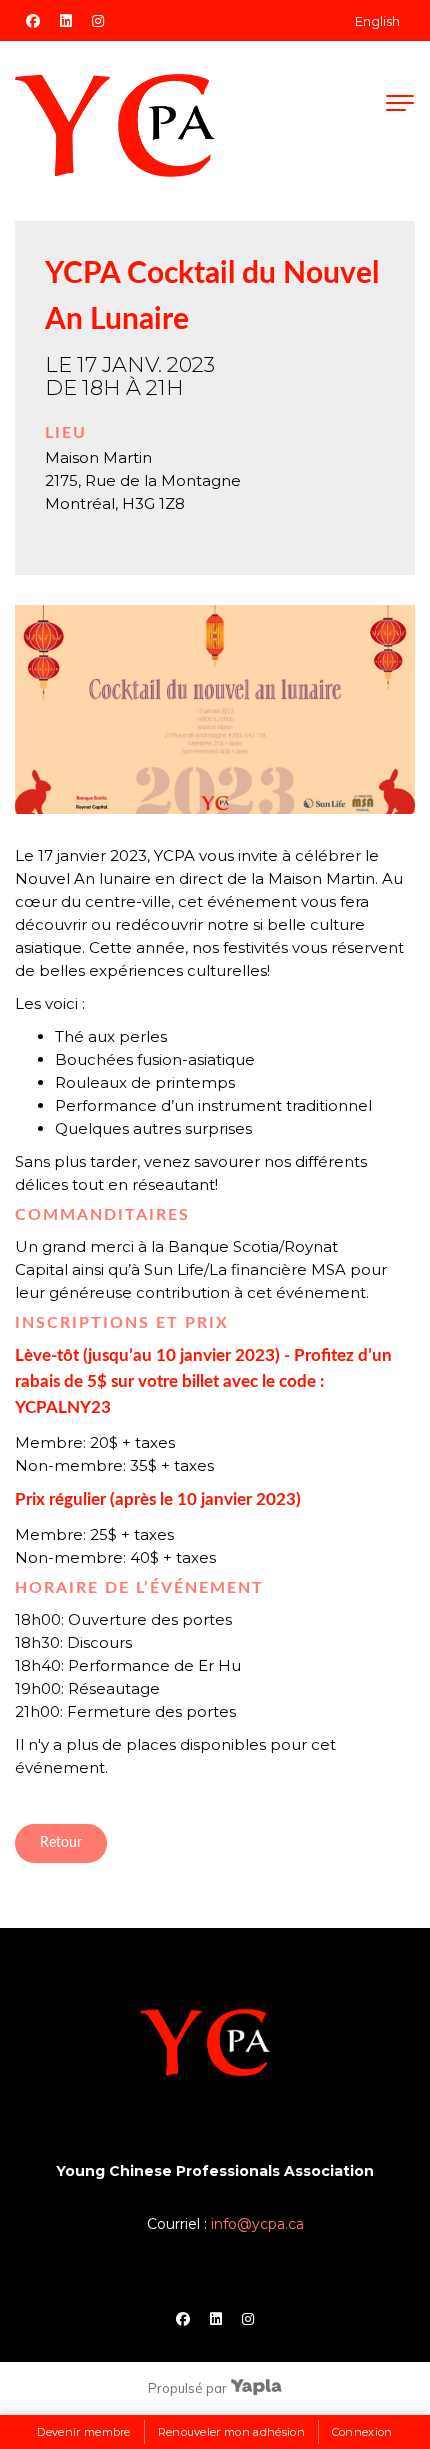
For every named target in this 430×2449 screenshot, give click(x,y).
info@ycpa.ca (257, 2224)
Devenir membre (84, 2432)
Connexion (362, 2432)
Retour (61, 1843)
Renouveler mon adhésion (232, 2432)
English (377, 21)
